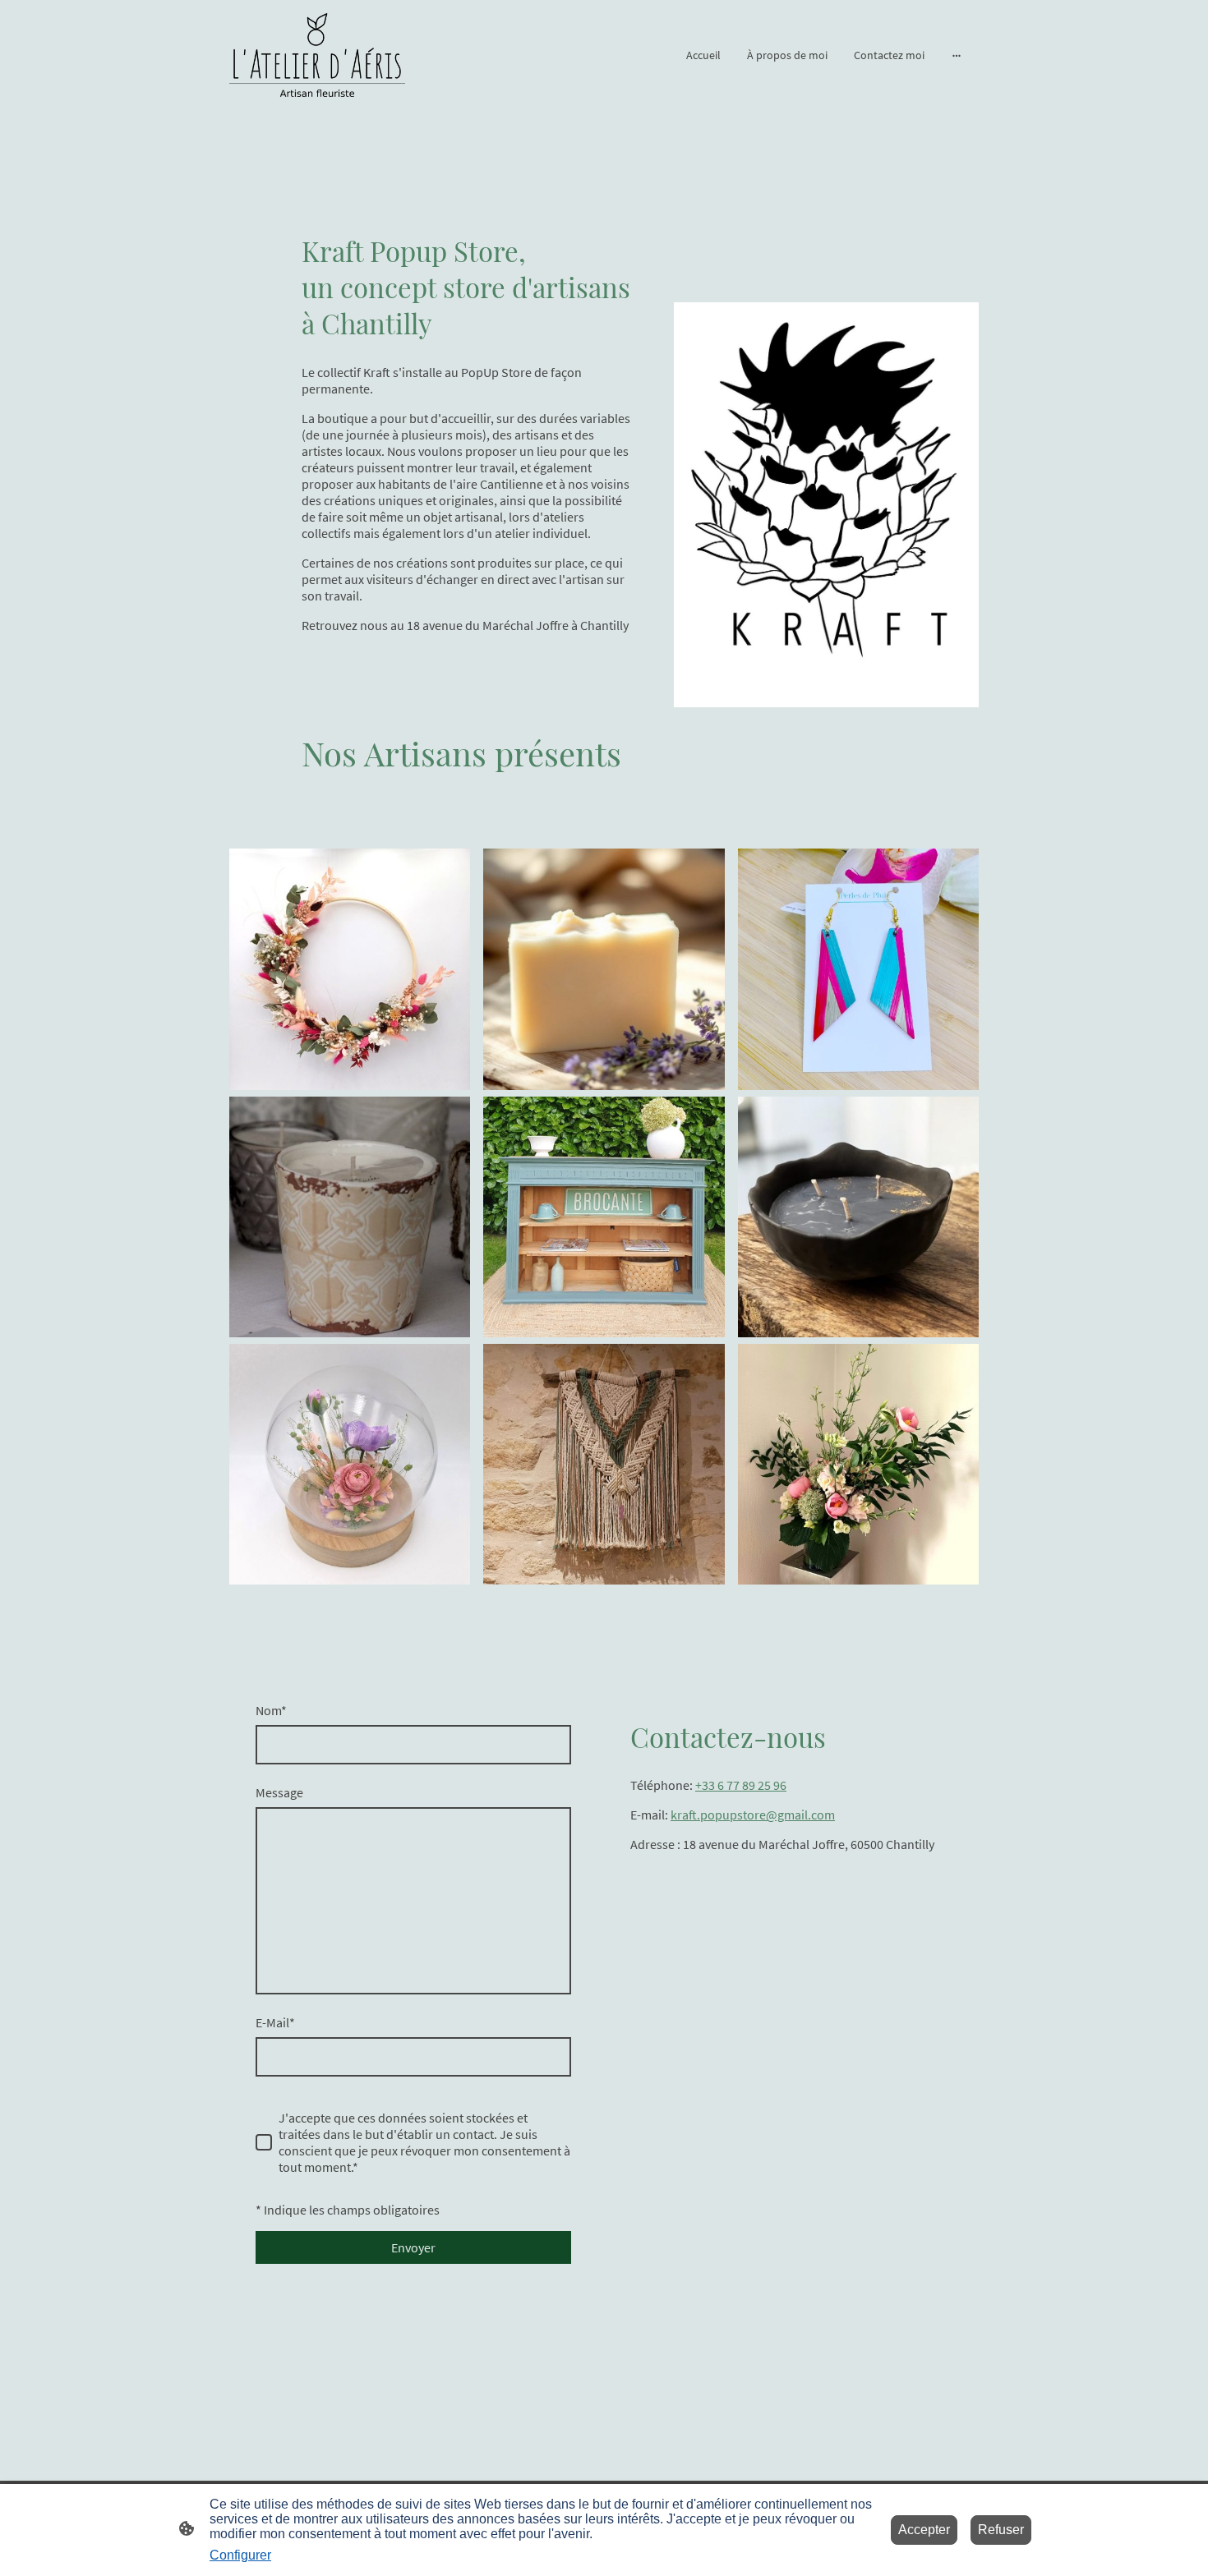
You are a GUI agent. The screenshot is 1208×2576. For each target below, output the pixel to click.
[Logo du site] (317, 55)
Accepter (924, 2530)
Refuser (1001, 2530)
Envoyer (413, 2247)
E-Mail (275, 2022)
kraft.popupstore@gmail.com (753, 1815)
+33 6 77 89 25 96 (741, 1785)
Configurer (240, 2555)
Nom (271, 1710)
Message (279, 1792)
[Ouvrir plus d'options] (957, 55)
